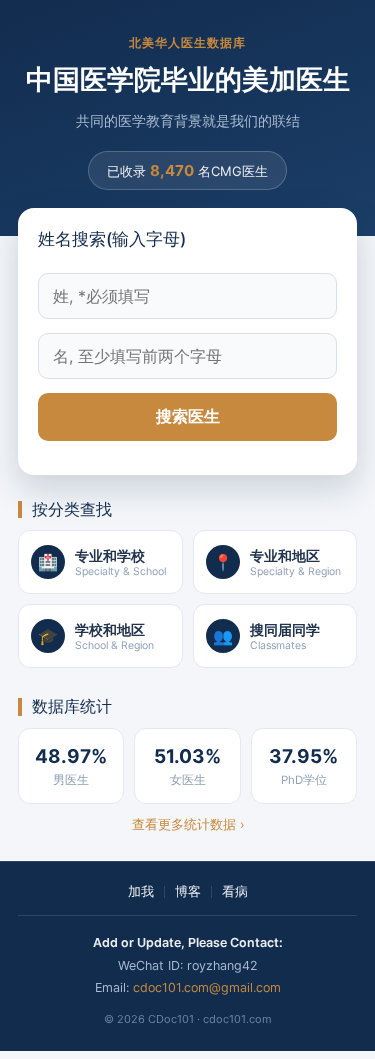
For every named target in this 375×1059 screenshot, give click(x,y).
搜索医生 (188, 416)
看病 (235, 891)
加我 (141, 891)
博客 (188, 891)
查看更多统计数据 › (188, 824)
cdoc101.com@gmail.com (207, 987)
